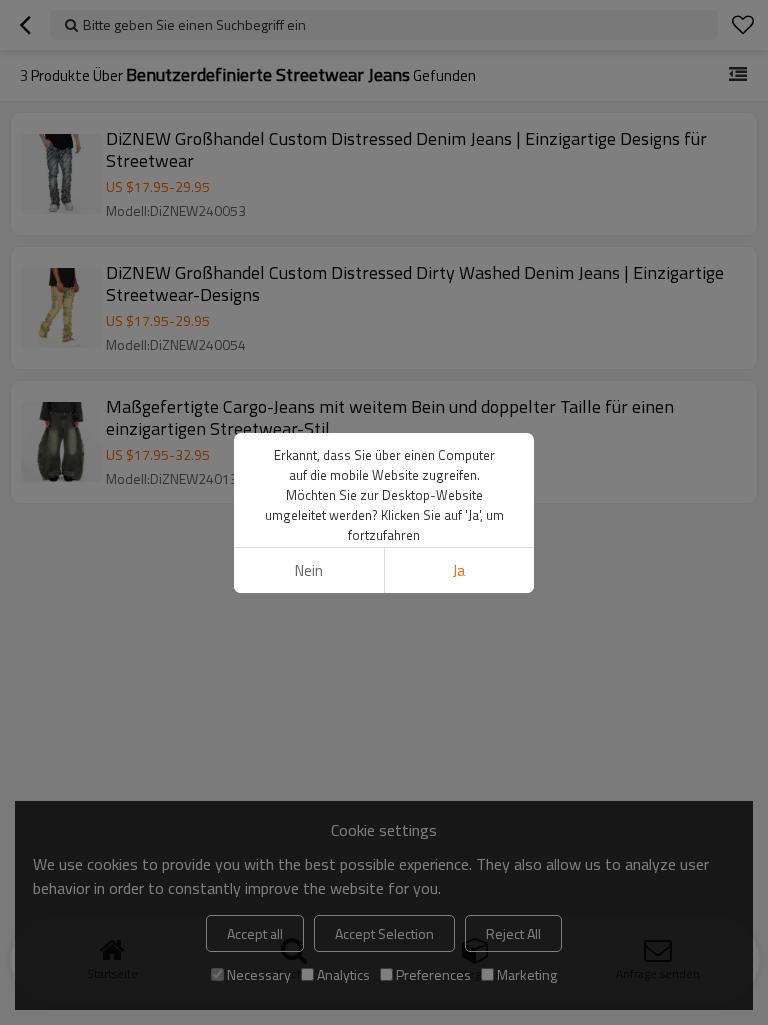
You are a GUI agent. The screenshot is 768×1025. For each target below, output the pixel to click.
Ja (459, 570)
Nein (309, 570)
